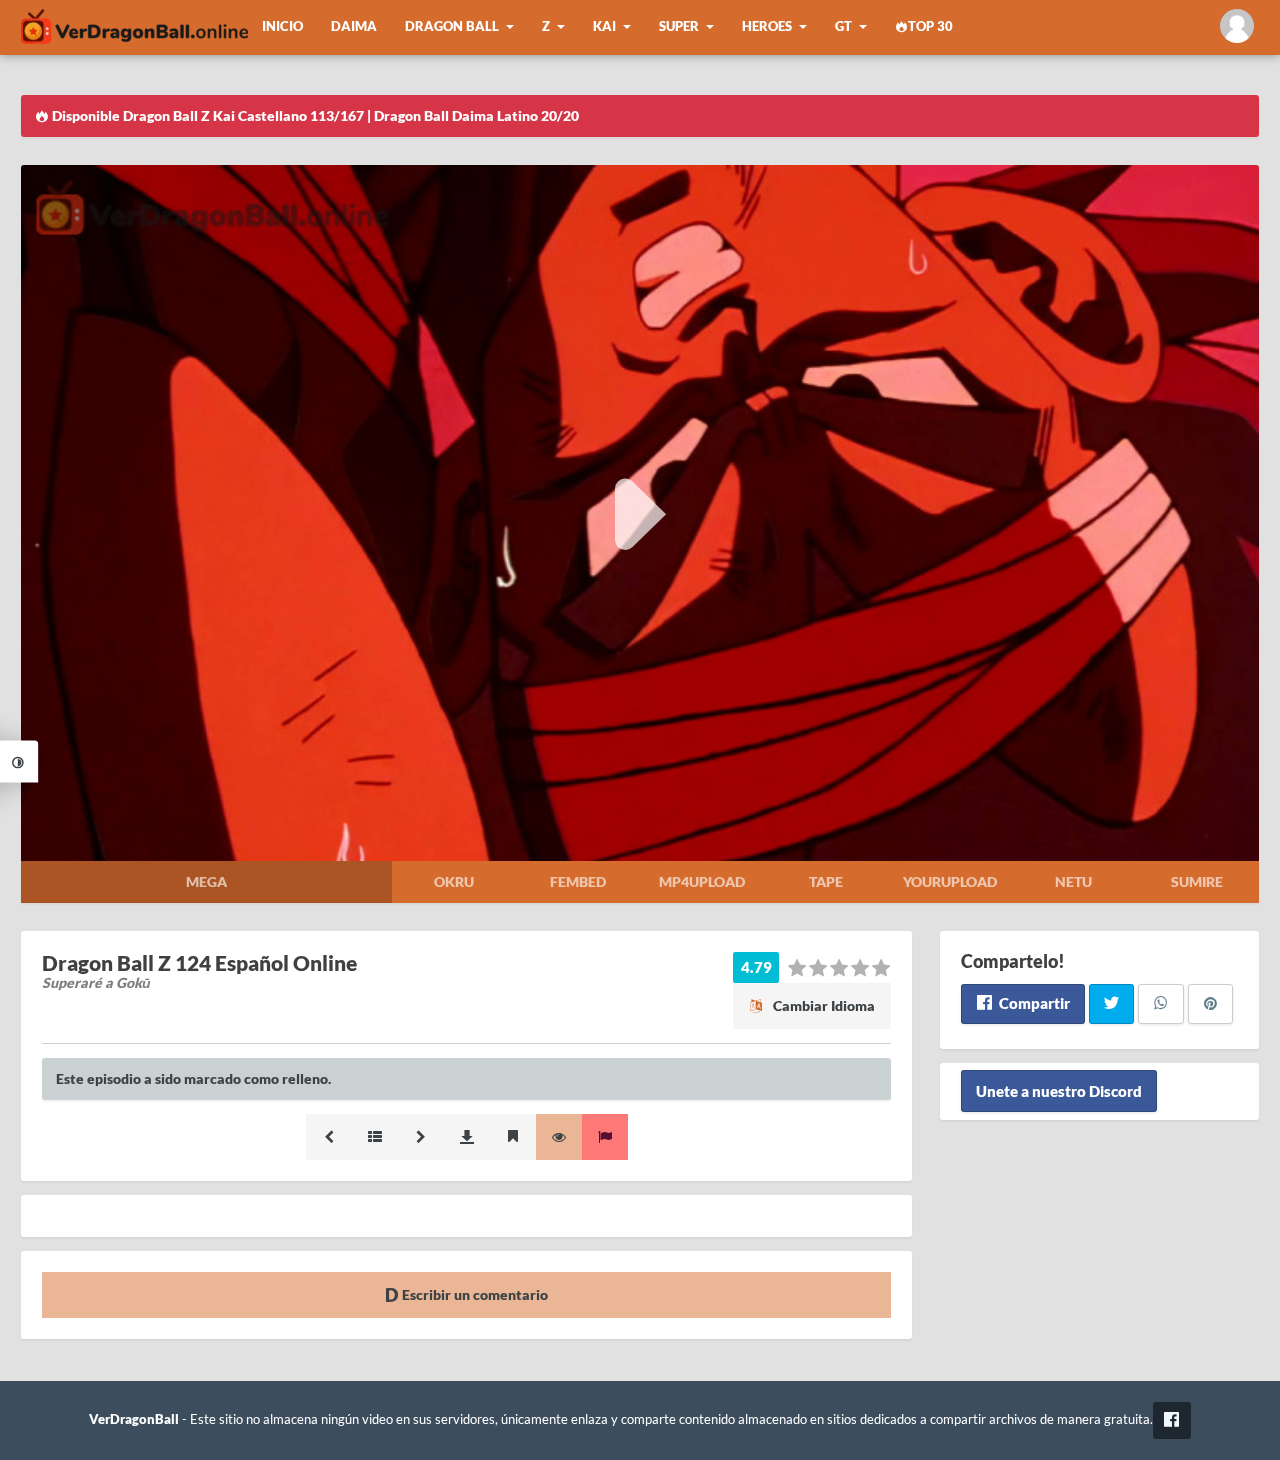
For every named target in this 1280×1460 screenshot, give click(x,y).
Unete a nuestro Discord (1059, 1091)
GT (843, 26)
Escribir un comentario (473, 1294)
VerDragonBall (134, 1419)
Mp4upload (702, 881)
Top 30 (930, 26)
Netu (1073, 881)
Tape (826, 881)
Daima (354, 26)
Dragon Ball (452, 26)
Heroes (767, 26)
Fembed (578, 881)
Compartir (1033, 1003)
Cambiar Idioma (822, 1005)
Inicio (282, 26)
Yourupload (950, 881)
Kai (604, 26)
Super (679, 26)
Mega (206, 881)
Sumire (1197, 881)
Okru (454, 881)
